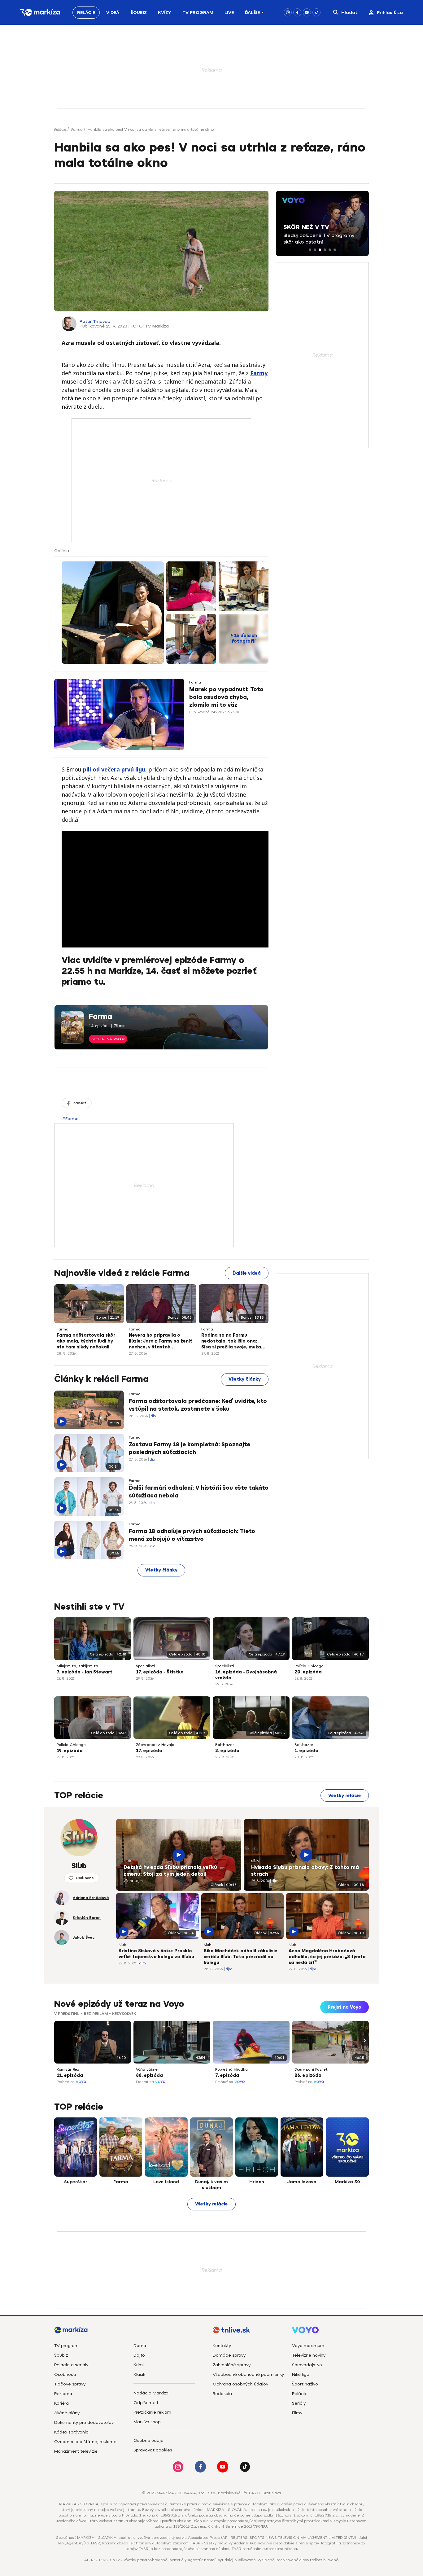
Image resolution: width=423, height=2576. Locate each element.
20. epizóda (308, 1672)
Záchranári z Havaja (155, 1745)
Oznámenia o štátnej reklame (85, 2442)
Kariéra (61, 2403)
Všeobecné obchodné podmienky (248, 2374)
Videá (113, 13)
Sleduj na (108, 1039)
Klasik (139, 2374)
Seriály (299, 2403)
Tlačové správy (70, 2384)
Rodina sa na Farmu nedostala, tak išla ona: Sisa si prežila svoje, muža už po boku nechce (231, 1342)
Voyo (81, 2082)
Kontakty (222, 2346)
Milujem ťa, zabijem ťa (77, 1666)
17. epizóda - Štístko (160, 1672)
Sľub (127, 1861)
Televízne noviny (309, 2355)
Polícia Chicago (309, 1666)
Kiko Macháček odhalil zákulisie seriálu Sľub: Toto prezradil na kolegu (241, 1957)
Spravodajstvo (307, 2365)
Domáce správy (229, 2355)
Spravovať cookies (153, 2450)
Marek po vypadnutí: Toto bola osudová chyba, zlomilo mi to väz (226, 697)
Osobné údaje (148, 2440)
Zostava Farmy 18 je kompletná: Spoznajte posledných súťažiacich (190, 1448)
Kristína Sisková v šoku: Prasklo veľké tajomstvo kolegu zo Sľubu (156, 1954)
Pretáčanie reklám (152, 2412)
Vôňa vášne (147, 2069)
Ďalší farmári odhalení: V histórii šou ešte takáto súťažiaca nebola (199, 1492)
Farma (77, 130)
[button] (310, 250)
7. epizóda (227, 2075)
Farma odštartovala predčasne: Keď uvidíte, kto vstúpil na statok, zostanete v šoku (198, 1405)
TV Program (198, 13)
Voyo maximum (308, 2346)
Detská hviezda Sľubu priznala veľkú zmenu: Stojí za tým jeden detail (170, 1871)
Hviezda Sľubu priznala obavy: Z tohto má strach (305, 1871)
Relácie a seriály (71, 2365)
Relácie (86, 13)
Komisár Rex (68, 2069)
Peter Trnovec (95, 321)
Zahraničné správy (232, 2365)
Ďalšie (252, 13)
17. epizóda (149, 1751)
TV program (66, 2346)
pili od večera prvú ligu (113, 769)
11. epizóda (70, 2075)
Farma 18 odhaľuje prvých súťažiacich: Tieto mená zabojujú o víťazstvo (192, 1535)
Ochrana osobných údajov (240, 2384)
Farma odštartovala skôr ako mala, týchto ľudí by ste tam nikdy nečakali (86, 1341)
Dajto (139, 2355)
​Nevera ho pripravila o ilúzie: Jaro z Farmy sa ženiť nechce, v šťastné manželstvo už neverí (161, 1342)
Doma (140, 2346)
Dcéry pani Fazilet (311, 2069)
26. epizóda (308, 2075)
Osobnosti (65, 2374)
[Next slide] (364, 2041)
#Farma (70, 1119)
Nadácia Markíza (151, 2393)
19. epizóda (70, 1751)
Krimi (139, 2365)
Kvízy (165, 13)
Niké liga (301, 2374)
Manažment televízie (76, 2451)
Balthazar (225, 1745)
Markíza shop (147, 2422)
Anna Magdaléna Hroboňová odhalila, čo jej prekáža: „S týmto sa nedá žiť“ (327, 1957)
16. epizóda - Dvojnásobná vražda (246, 1675)
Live (229, 13)
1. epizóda (306, 1751)
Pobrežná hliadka (231, 2069)
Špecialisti (145, 1666)
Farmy (259, 373)
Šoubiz (139, 13)
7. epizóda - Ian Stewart (85, 1672)
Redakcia (222, 2394)
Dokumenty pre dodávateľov (84, 2422)
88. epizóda (149, 2075)
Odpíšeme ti (146, 2403)
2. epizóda (227, 1751)
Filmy (297, 2413)
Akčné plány (67, 2413)
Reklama (63, 2394)
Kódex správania (71, 2432)
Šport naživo (305, 2384)
